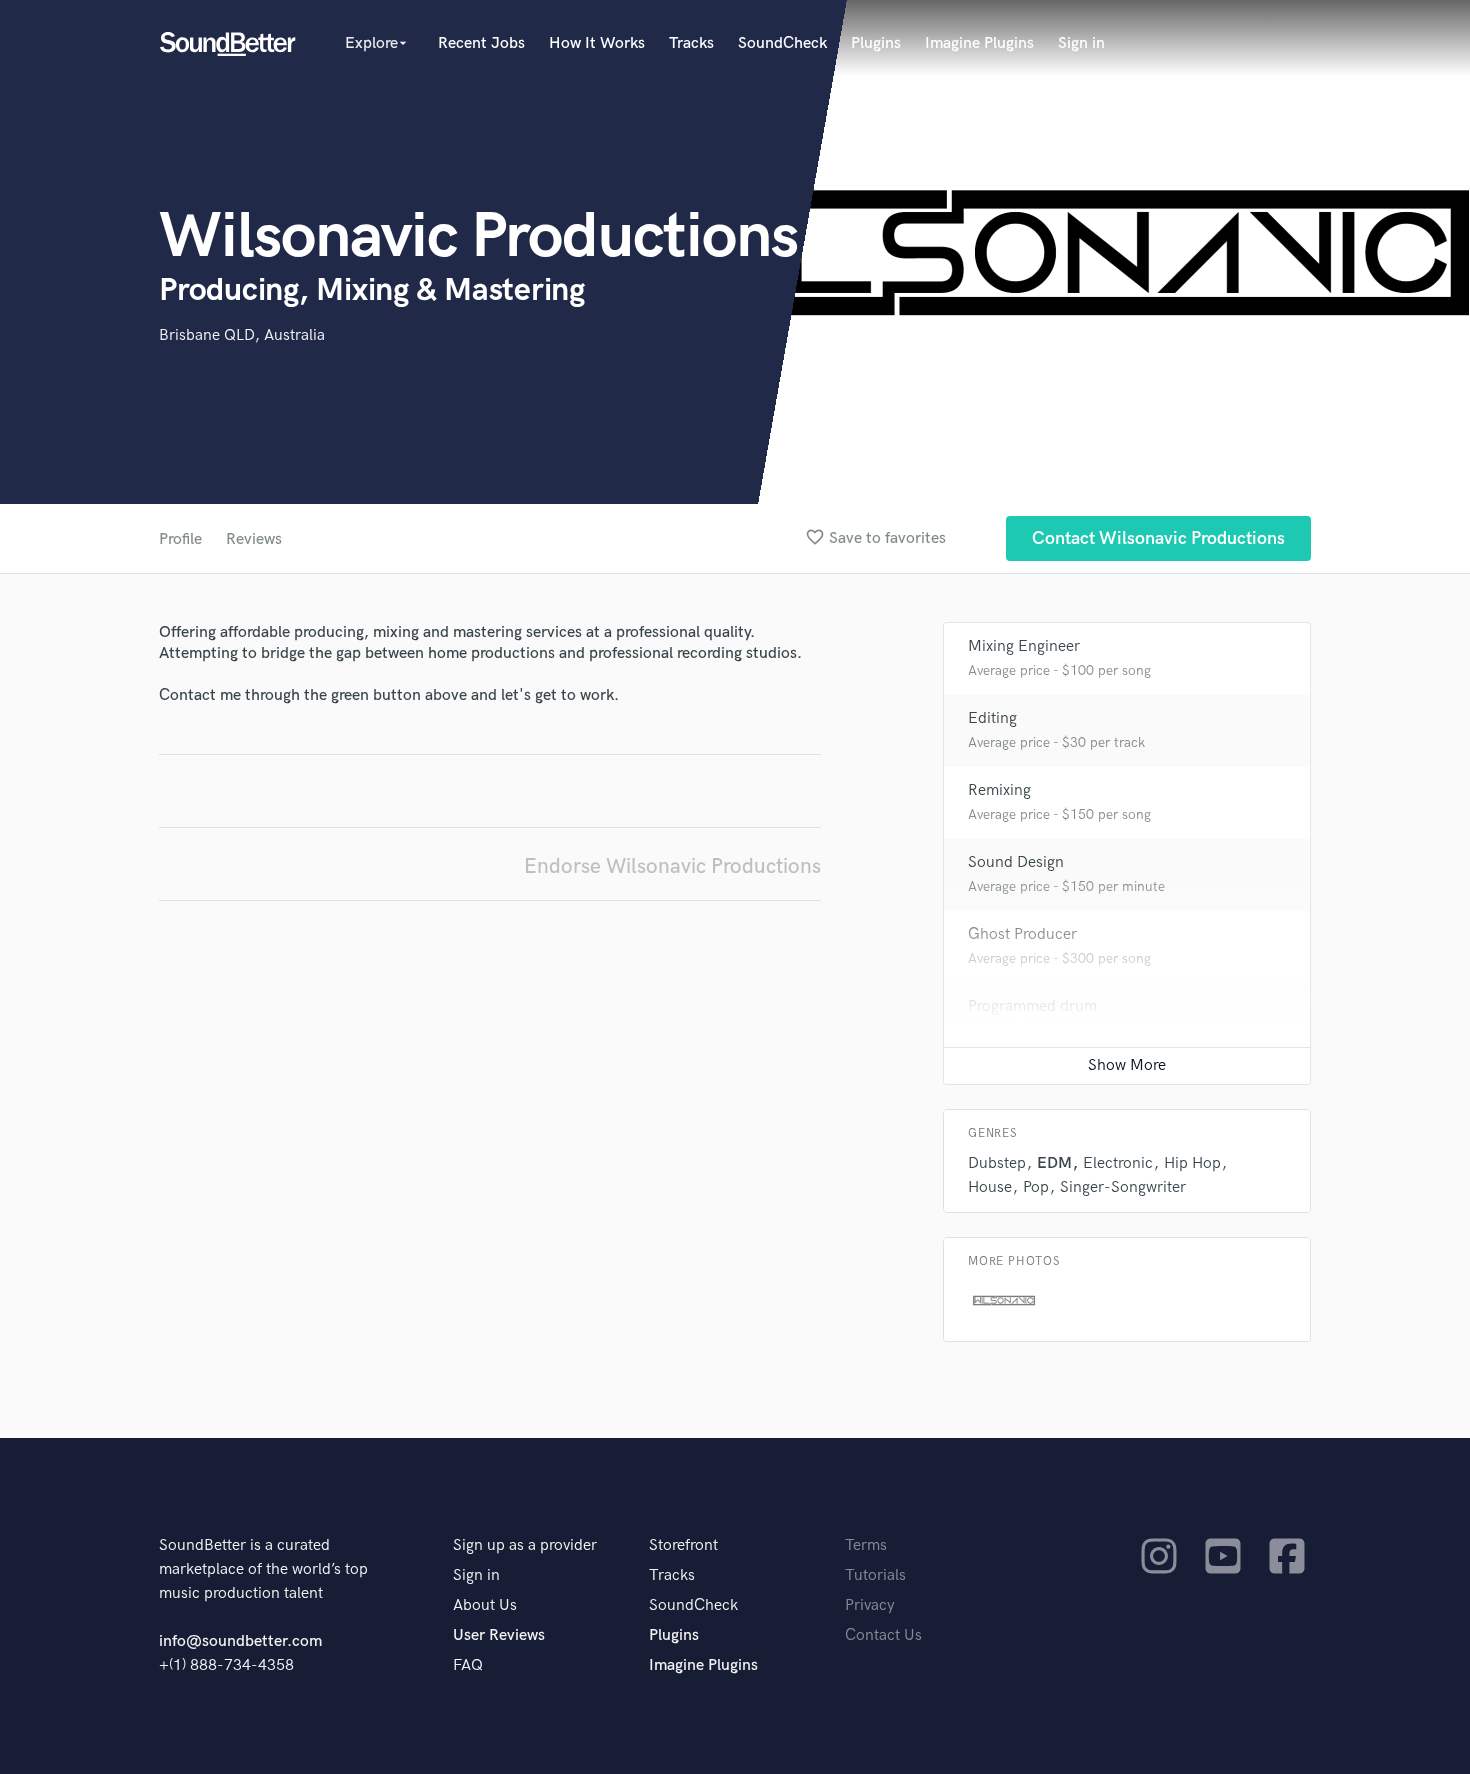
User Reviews (499, 1635)
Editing (992, 718)
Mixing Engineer (1024, 646)
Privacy (870, 1605)
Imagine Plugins (979, 43)
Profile (180, 539)
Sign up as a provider (525, 1545)
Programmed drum (1032, 1006)
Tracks (691, 43)
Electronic (1118, 1163)
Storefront (683, 1545)
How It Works (597, 43)
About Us (485, 1605)
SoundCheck (782, 43)
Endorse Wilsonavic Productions (672, 866)
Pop (1036, 1187)
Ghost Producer (1022, 934)
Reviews (254, 539)
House (990, 1187)
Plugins (876, 43)
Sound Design (1016, 862)
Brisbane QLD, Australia (242, 335)
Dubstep (997, 1163)
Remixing (999, 790)
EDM (1054, 1163)
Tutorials (875, 1575)
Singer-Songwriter (1123, 1187)
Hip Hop (1192, 1163)
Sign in (1081, 43)
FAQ (468, 1665)
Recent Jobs (481, 43)
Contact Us (883, 1635)
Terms (866, 1545)
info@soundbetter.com (240, 1641)
